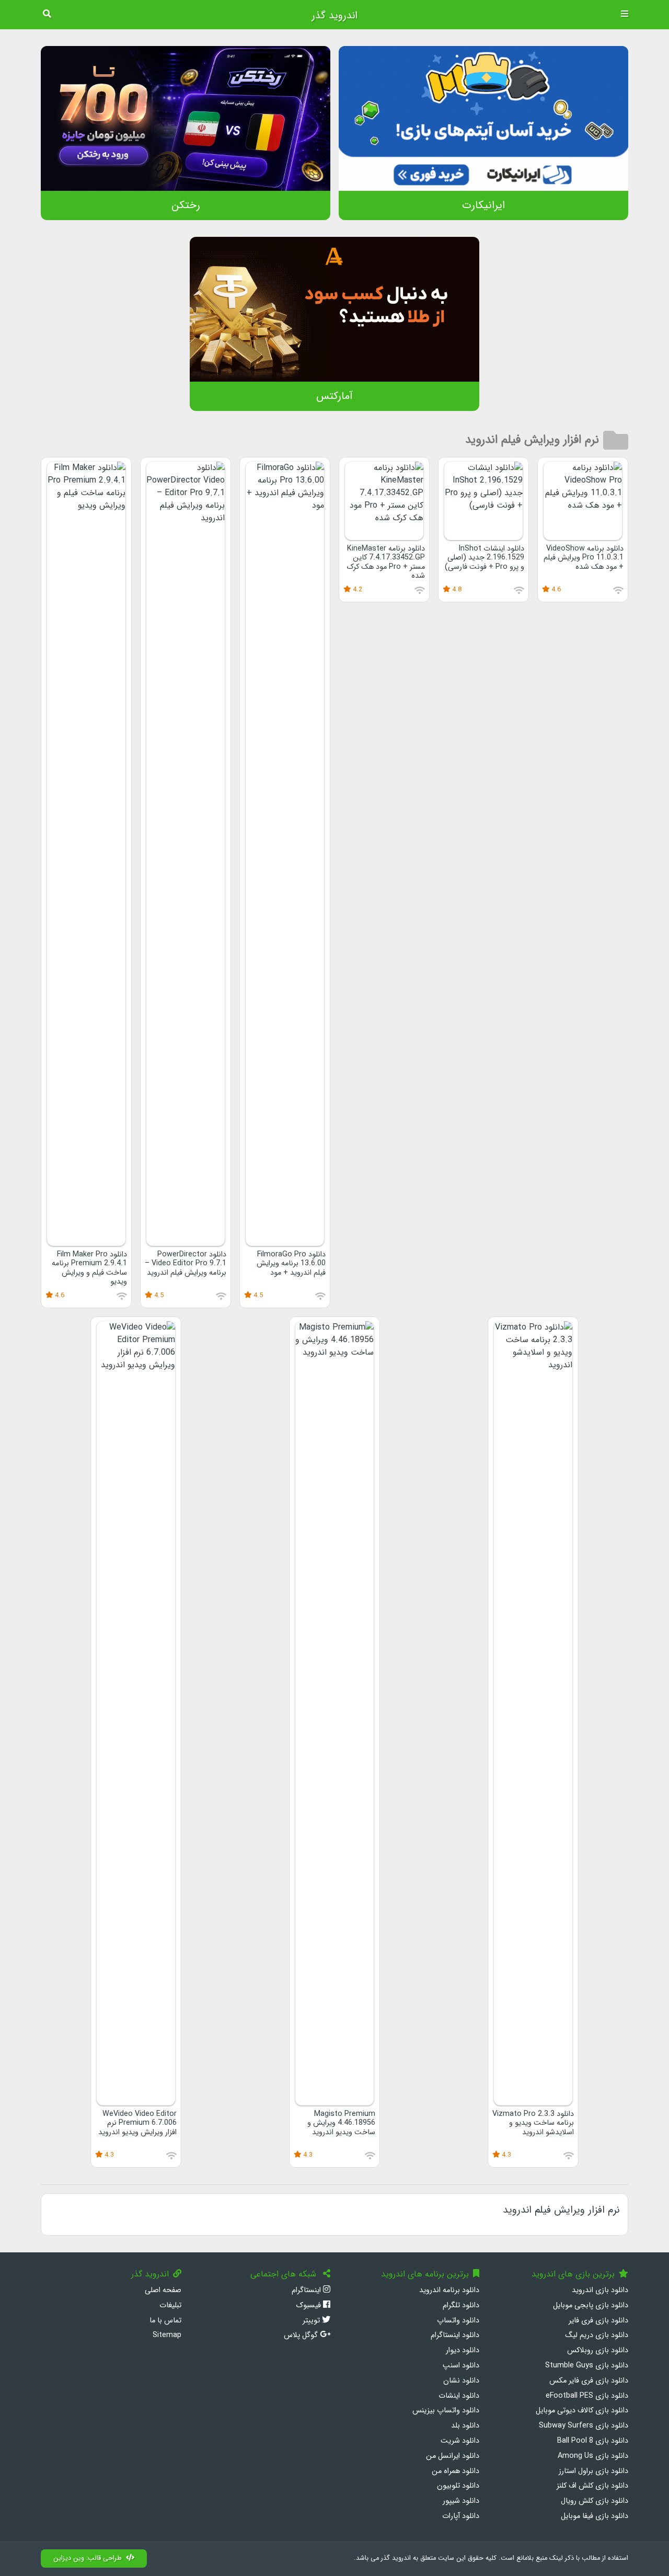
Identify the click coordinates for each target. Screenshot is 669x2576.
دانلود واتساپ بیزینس (446, 2411)
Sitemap (167, 2335)
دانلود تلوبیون (458, 2486)
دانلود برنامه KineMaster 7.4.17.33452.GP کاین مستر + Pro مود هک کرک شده (386, 562)
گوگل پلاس (302, 2335)
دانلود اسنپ (461, 2366)
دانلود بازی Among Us (593, 2456)
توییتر (312, 2321)
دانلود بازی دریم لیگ (597, 2335)
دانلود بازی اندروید (600, 2290)
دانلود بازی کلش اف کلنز (592, 2486)
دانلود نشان (461, 2381)
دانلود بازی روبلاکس (598, 2350)
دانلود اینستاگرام (455, 2335)
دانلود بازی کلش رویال (595, 2501)
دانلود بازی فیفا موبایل (595, 2516)
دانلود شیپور (461, 2501)
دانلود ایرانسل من (453, 2456)
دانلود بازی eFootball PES (587, 2396)
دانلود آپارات (461, 2516)
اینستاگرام (307, 2290)
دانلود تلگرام (461, 2305)
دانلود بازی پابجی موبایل (591, 2305)
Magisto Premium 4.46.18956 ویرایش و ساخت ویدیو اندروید (341, 2123)
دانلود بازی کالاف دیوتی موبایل (582, 2411)
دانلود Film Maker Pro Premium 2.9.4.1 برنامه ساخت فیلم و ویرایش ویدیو (89, 1268)
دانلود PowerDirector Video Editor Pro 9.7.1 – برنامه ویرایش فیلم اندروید (186, 1264)
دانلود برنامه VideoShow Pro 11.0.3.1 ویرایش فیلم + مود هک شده (584, 558)
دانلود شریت (460, 2441)
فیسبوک (309, 2305)
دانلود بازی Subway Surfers (584, 2426)
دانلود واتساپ (458, 2321)
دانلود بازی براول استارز (593, 2471)
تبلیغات (170, 2305)
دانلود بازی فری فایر (598, 2321)
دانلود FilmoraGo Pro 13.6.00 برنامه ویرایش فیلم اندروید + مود (291, 1264)
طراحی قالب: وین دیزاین (88, 2558)
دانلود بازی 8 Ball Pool (593, 2441)
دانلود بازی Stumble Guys (587, 2366)
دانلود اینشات (459, 2396)
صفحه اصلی (163, 2290)
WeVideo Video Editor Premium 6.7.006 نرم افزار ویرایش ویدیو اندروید (137, 2123)
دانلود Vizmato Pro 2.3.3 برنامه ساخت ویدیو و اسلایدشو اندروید (533, 2123)
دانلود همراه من (455, 2471)
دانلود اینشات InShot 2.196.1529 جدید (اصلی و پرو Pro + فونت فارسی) (485, 558)
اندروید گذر (334, 16)
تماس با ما (165, 2321)
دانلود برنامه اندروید (449, 2290)
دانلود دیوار (463, 2350)
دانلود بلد (465, 2426)
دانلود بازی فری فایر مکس (589, 2381)
